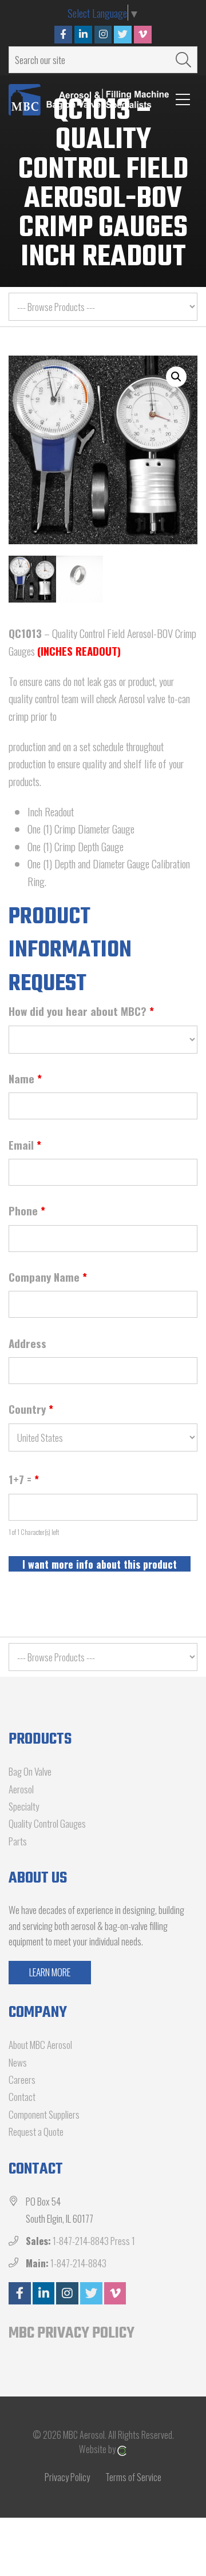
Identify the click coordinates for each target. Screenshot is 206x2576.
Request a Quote (36, 2132)
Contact (22, 2097)
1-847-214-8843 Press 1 (94, 2241)
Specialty (24, 1806)
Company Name (48, 1277)
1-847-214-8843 (78, 2263)
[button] (176, 377)
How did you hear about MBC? (81, 1011)
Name (25, 1078)
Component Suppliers (44, 2114)
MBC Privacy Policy (72, 2333)
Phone (27, 1210)
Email (25, 1145)
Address (27, 1343)
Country (31, 1409)
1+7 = (24, 1479)
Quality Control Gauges (47, 1823)
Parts (18, 1841)
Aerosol (21, 1789)
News (18, 2062)
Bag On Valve (30, 1771)
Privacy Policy (67, 2477)
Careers (22, 2079)
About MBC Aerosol (40, 2045)
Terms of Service (133, 2477)
